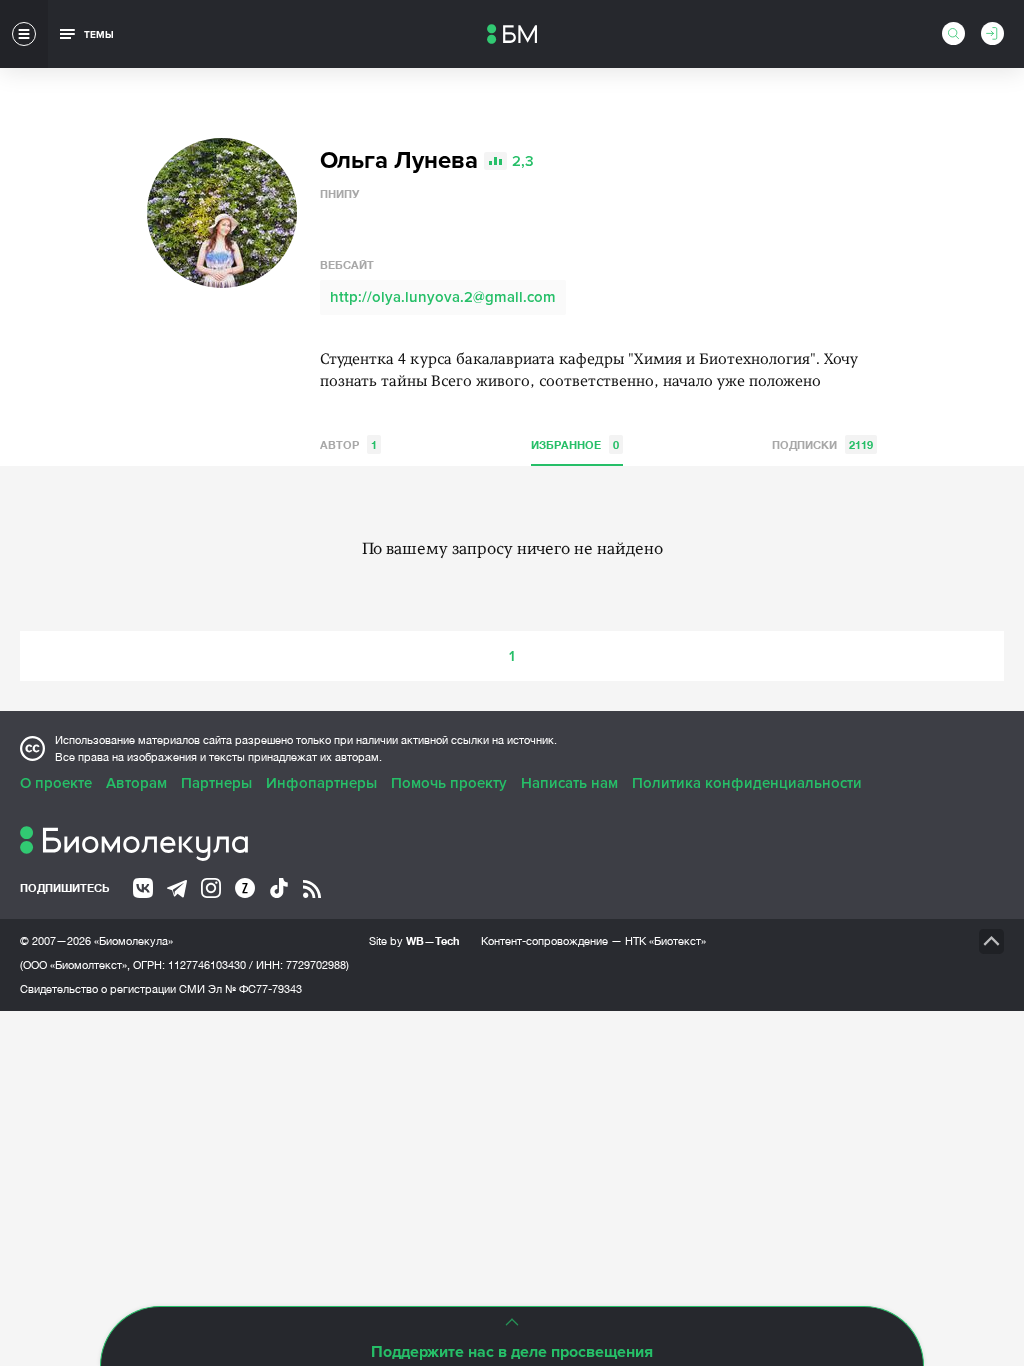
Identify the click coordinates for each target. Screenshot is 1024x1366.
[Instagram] (211, 888)
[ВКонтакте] (143, 888)
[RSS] (312, 889)
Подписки (822, 444)
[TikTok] (279, 888)
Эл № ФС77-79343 (255, 989)
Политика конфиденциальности (747, 783)
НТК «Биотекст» (665, 941)
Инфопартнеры (321, 783)
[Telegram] (177, 889)
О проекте (56, 783)
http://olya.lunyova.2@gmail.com (443, 297)
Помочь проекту (449, 783)
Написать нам (569, 783)
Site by (414, 940)
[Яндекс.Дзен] (245, 888)
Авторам (136, 783)
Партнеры (216, 783)
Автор (348, 444)
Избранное (575, 444)
